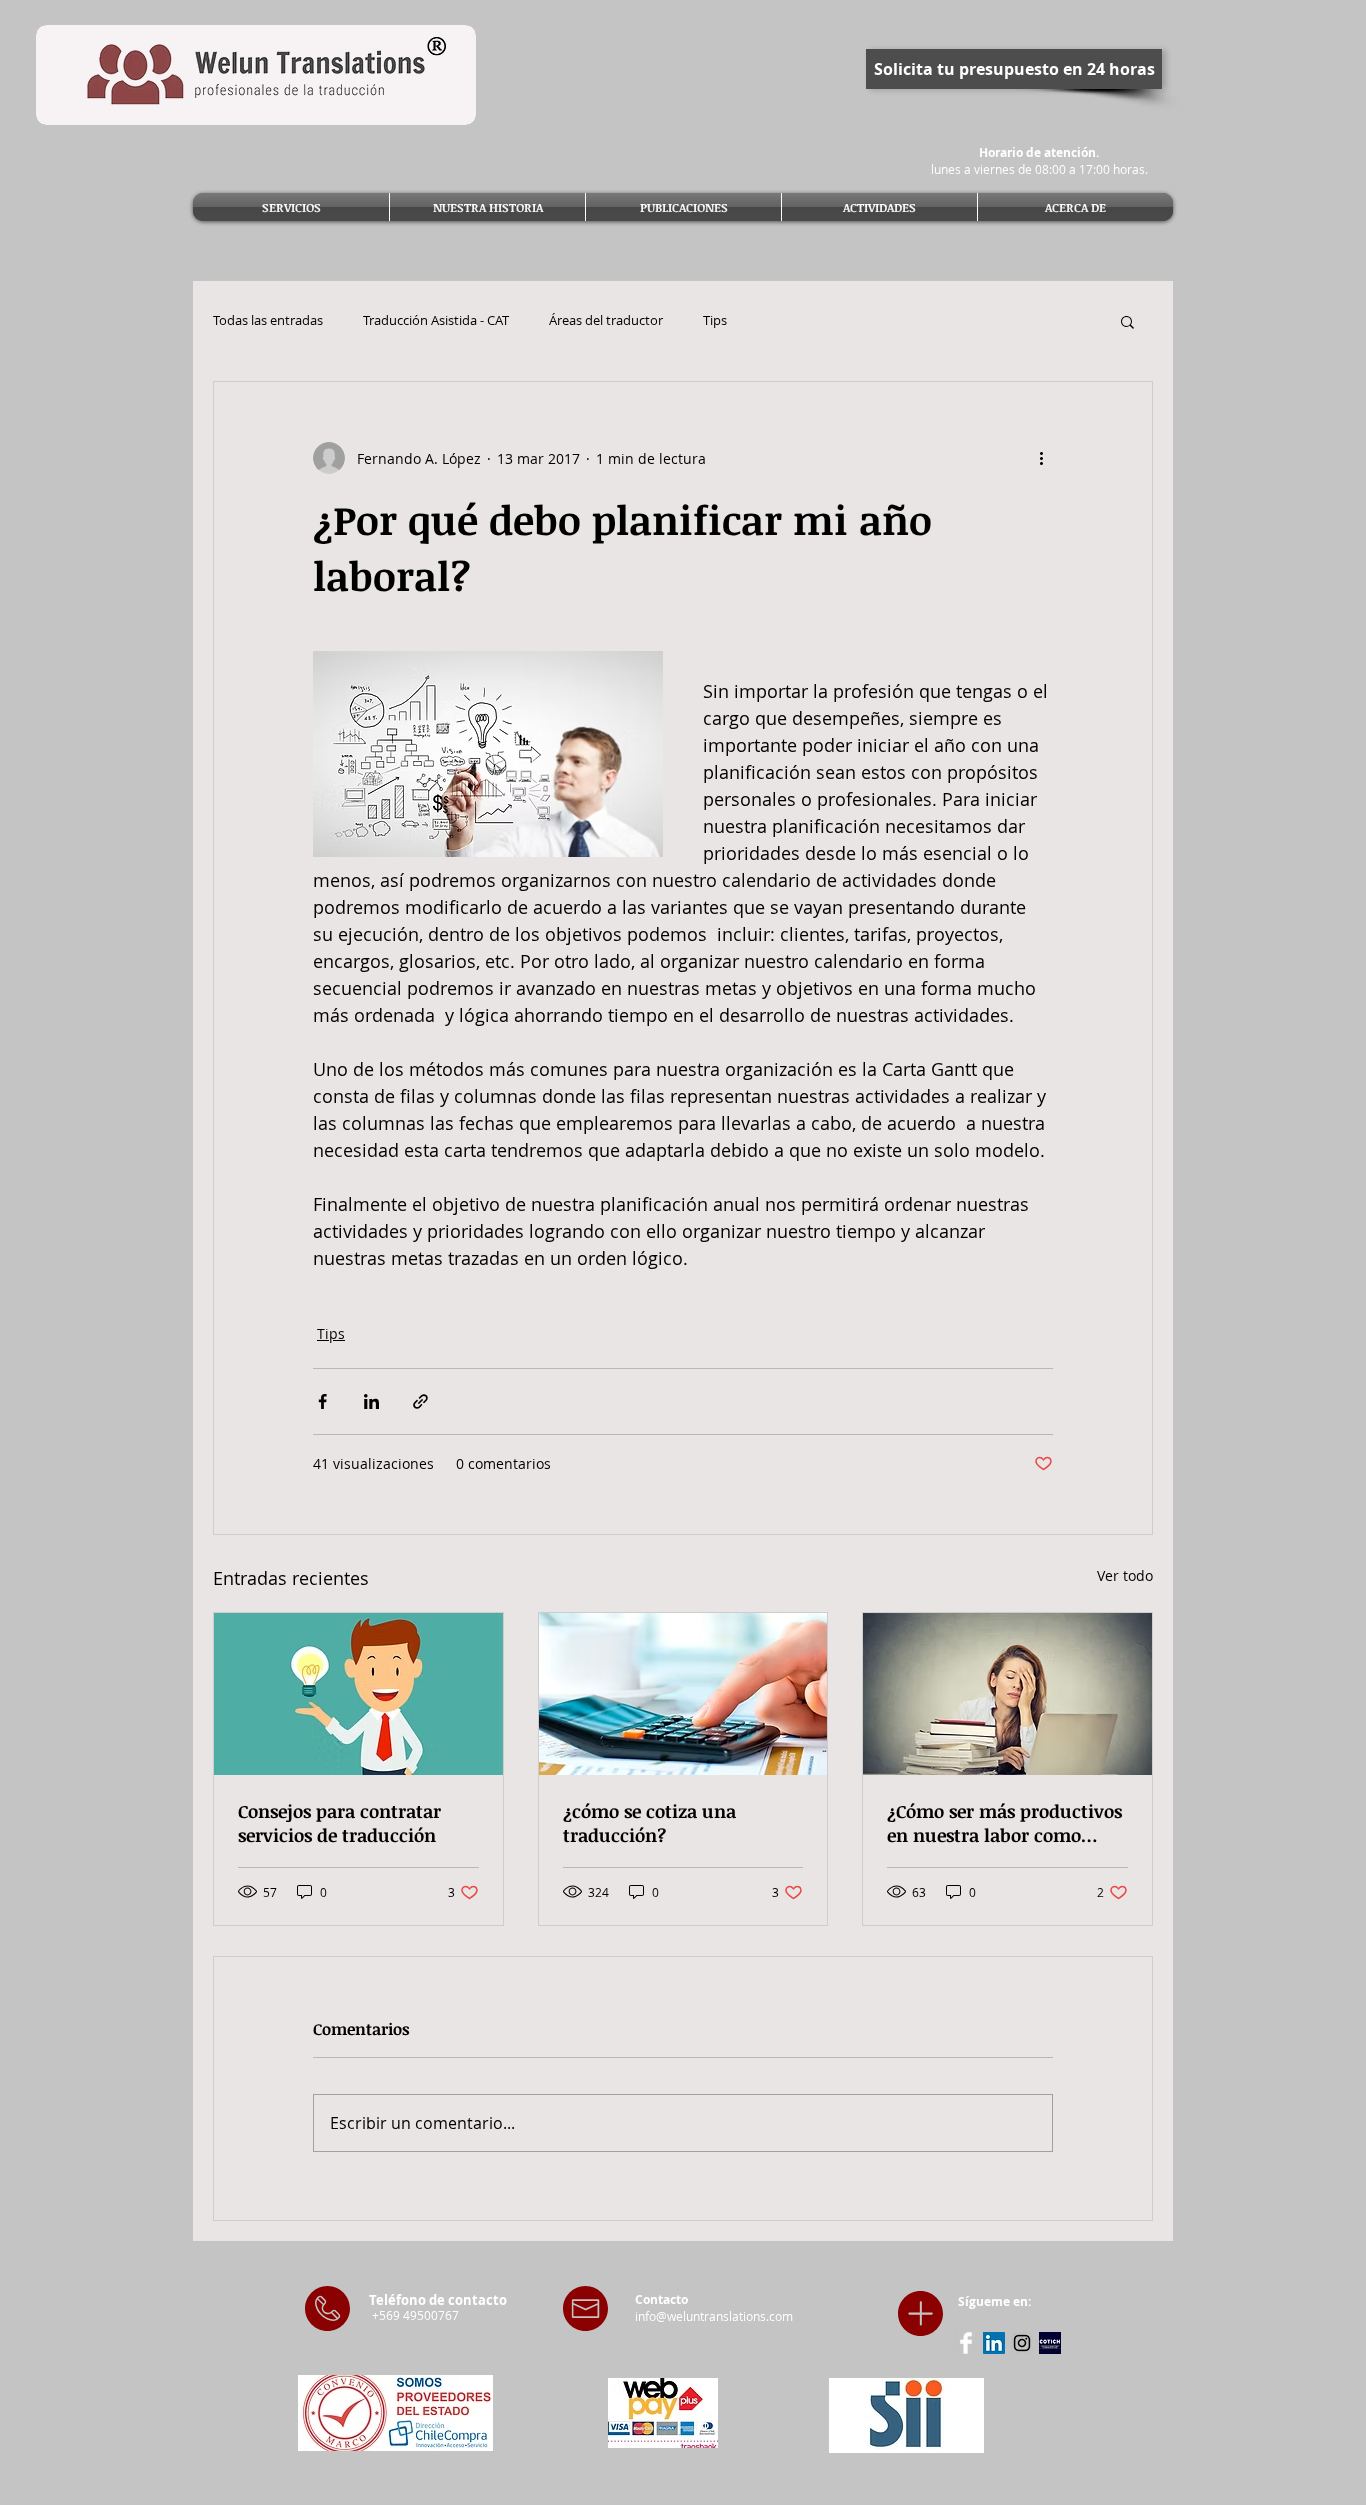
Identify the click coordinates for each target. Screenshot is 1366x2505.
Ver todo (1125, 1575)
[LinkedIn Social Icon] (994, 2343)
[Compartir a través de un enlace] (420, 1401)
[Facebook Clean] (966, 2343)
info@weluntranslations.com (714, 2316)
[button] (1127, 321)
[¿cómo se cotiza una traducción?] (683, 1694)
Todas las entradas (268, 321)
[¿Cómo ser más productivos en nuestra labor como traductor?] (1007, 1694)
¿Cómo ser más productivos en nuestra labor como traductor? (1004, 1823)
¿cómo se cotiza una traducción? (649, 1823)
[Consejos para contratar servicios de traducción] (358, 1694)
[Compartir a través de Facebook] (322, 1401)
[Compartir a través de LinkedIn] (371, 1401)
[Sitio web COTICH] (1050, 2343)
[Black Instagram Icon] (1022, 2343)
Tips (715, 321)
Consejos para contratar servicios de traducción (339, 1823)
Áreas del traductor (606, 321)
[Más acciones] (1041, 458)
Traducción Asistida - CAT (436, 321)
